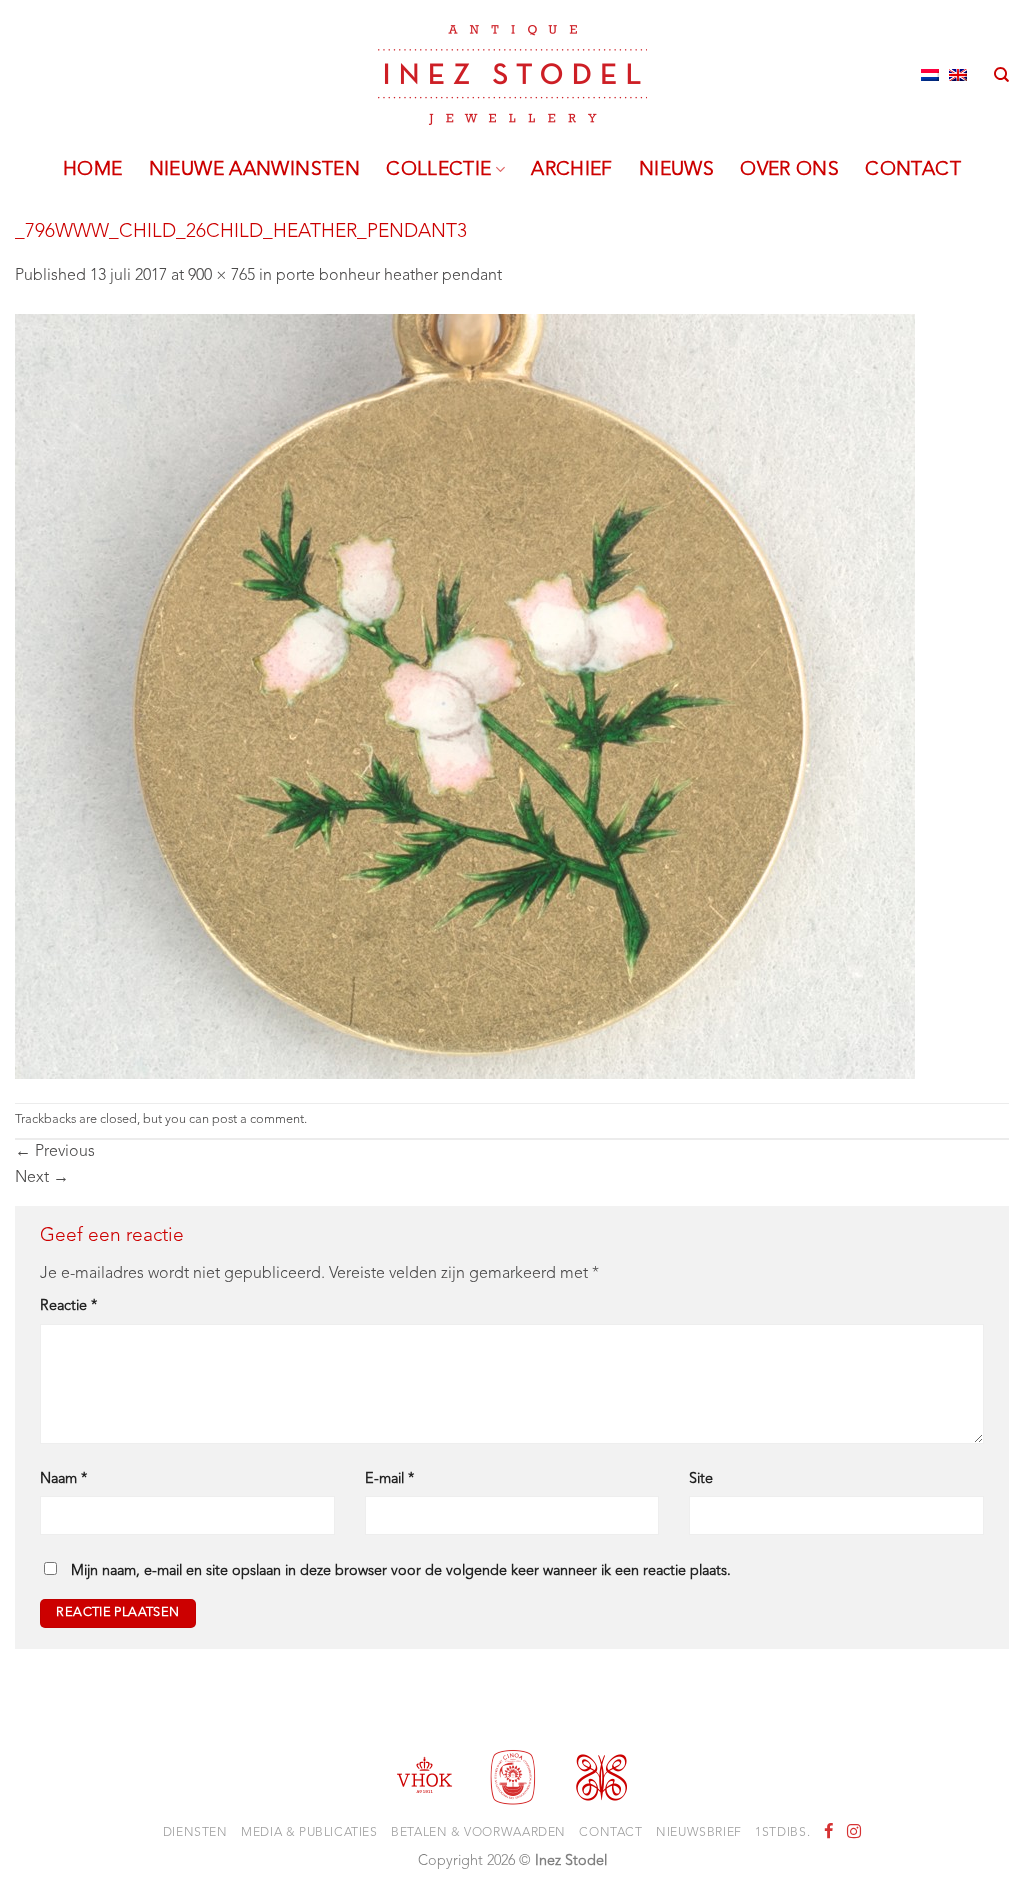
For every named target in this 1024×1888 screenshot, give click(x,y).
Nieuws (676, 170)
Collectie (438, 170)
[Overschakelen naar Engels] (958, 75)
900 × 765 (221, 276)
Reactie (68, 1306)
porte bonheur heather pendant (389, 276)
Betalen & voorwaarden (478, 1833)
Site (701, 1479)
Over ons (789, 170)
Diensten (195, 1833)
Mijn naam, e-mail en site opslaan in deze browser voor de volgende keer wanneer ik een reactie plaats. (401, 1571)
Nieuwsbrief (699, 1833)
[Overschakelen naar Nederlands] (930, 75)
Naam (63, 1479)
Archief (572, 170)
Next (42, 1178)
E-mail (389, 1479)
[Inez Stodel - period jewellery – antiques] (512, 75)
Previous (55, 1152)
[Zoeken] (1001, 75)
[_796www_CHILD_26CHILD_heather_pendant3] (465, 696)
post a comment (258, 1119)
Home (93, 170)
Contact (913, 170)
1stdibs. (782, 1833)
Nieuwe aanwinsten (255, 170)
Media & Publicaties (309, 1833)
